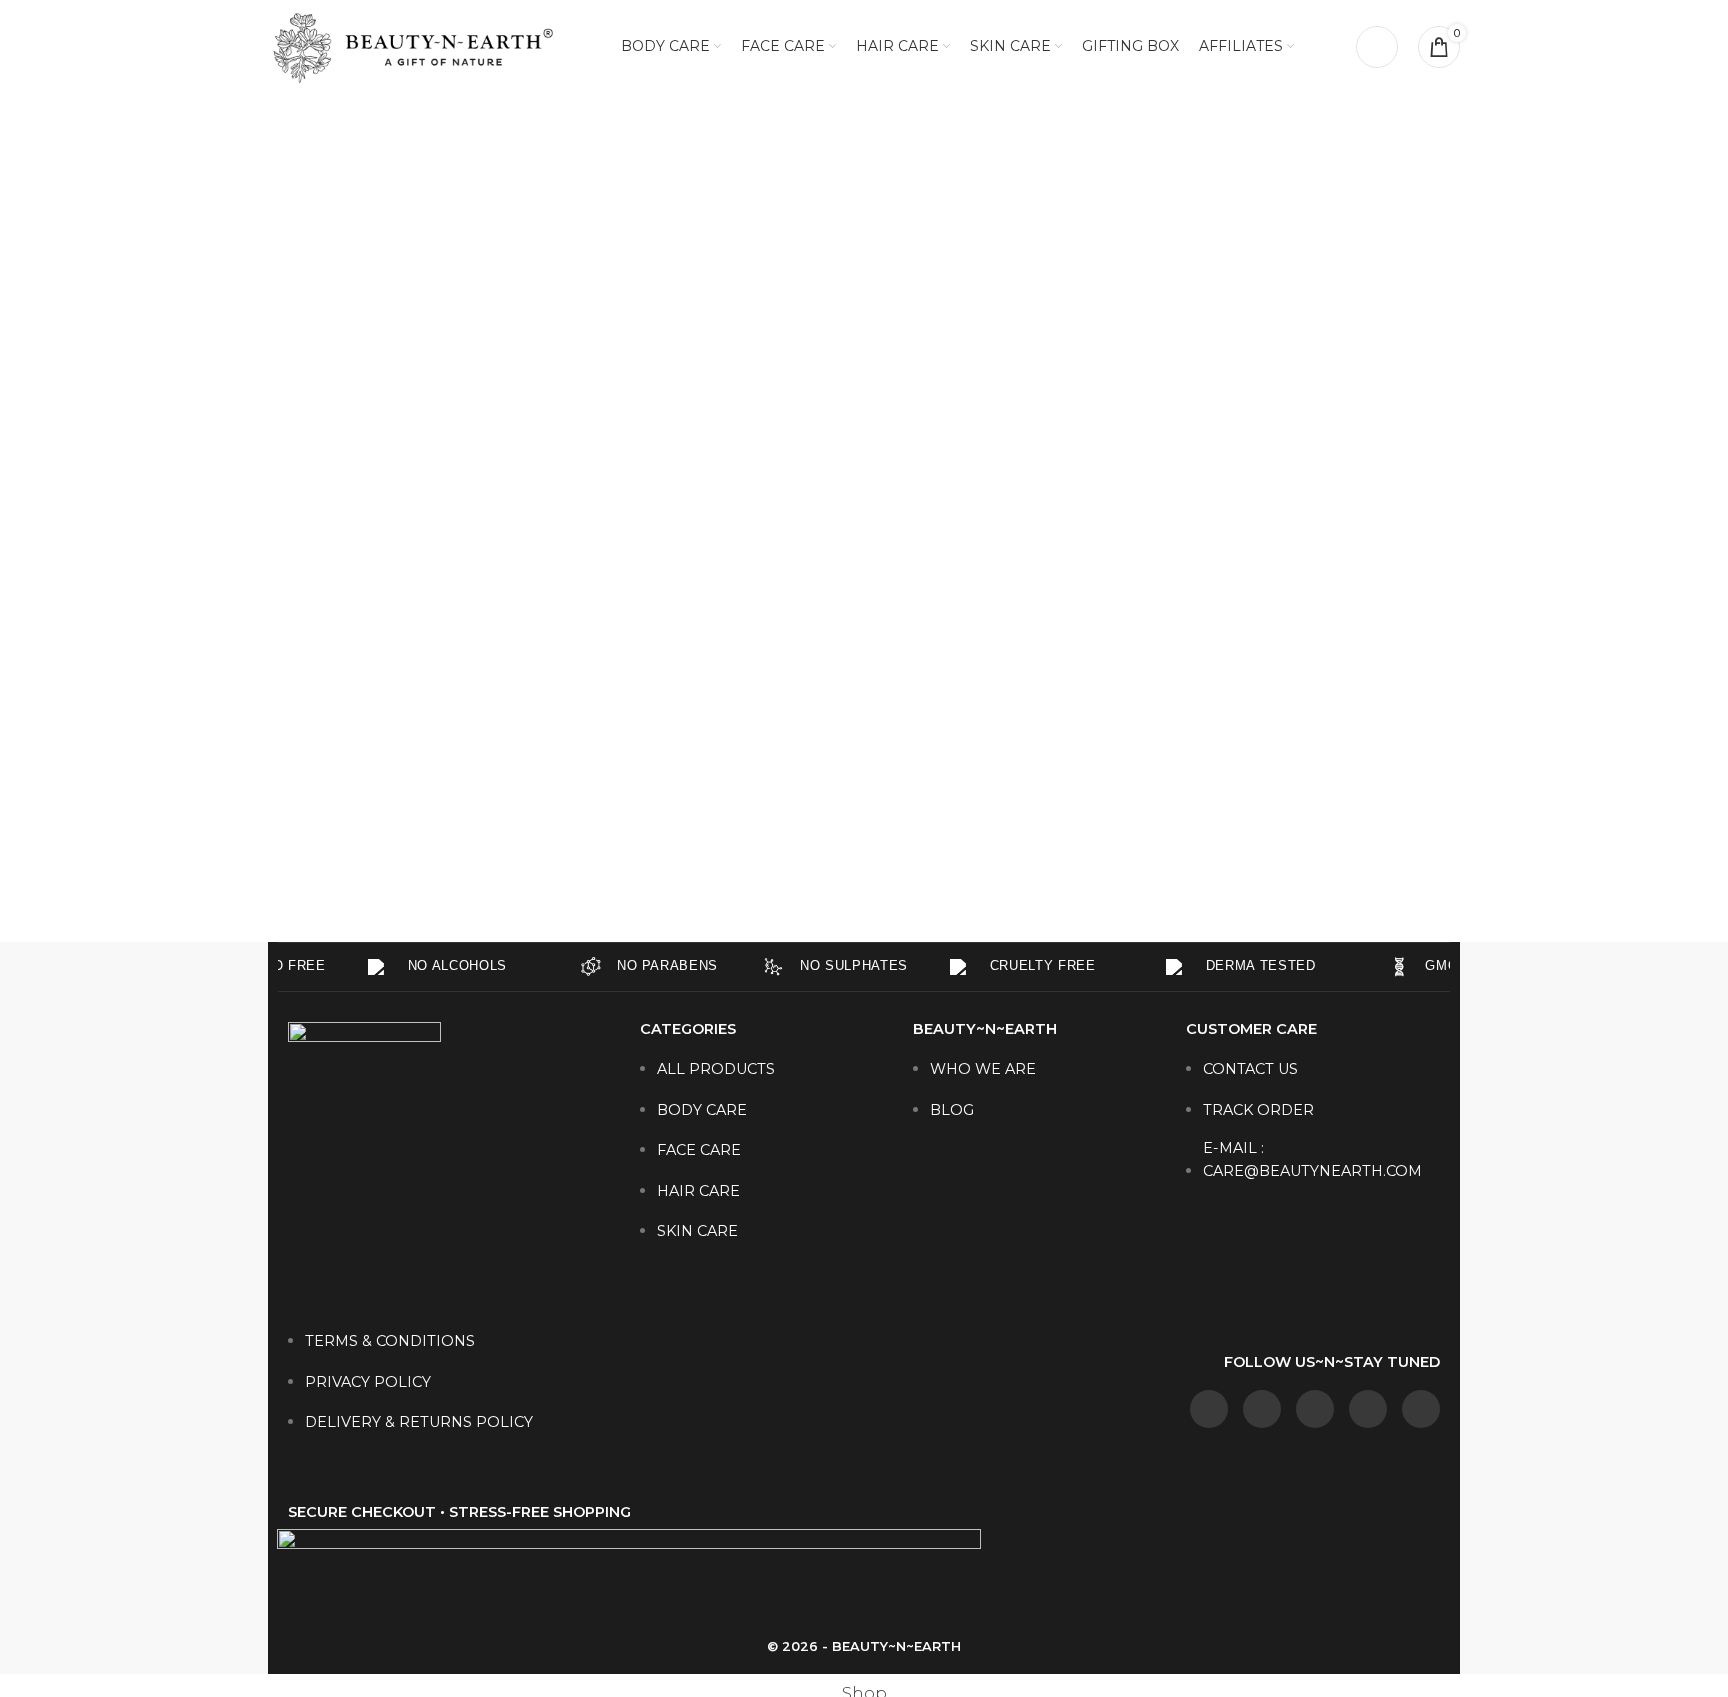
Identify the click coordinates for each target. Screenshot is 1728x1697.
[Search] (1377, 47)
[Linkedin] (1315, 1409)
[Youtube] (1421, 1409)
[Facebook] (1209, 1409)
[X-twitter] (1368, 1409)
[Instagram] (1262, 1409)
